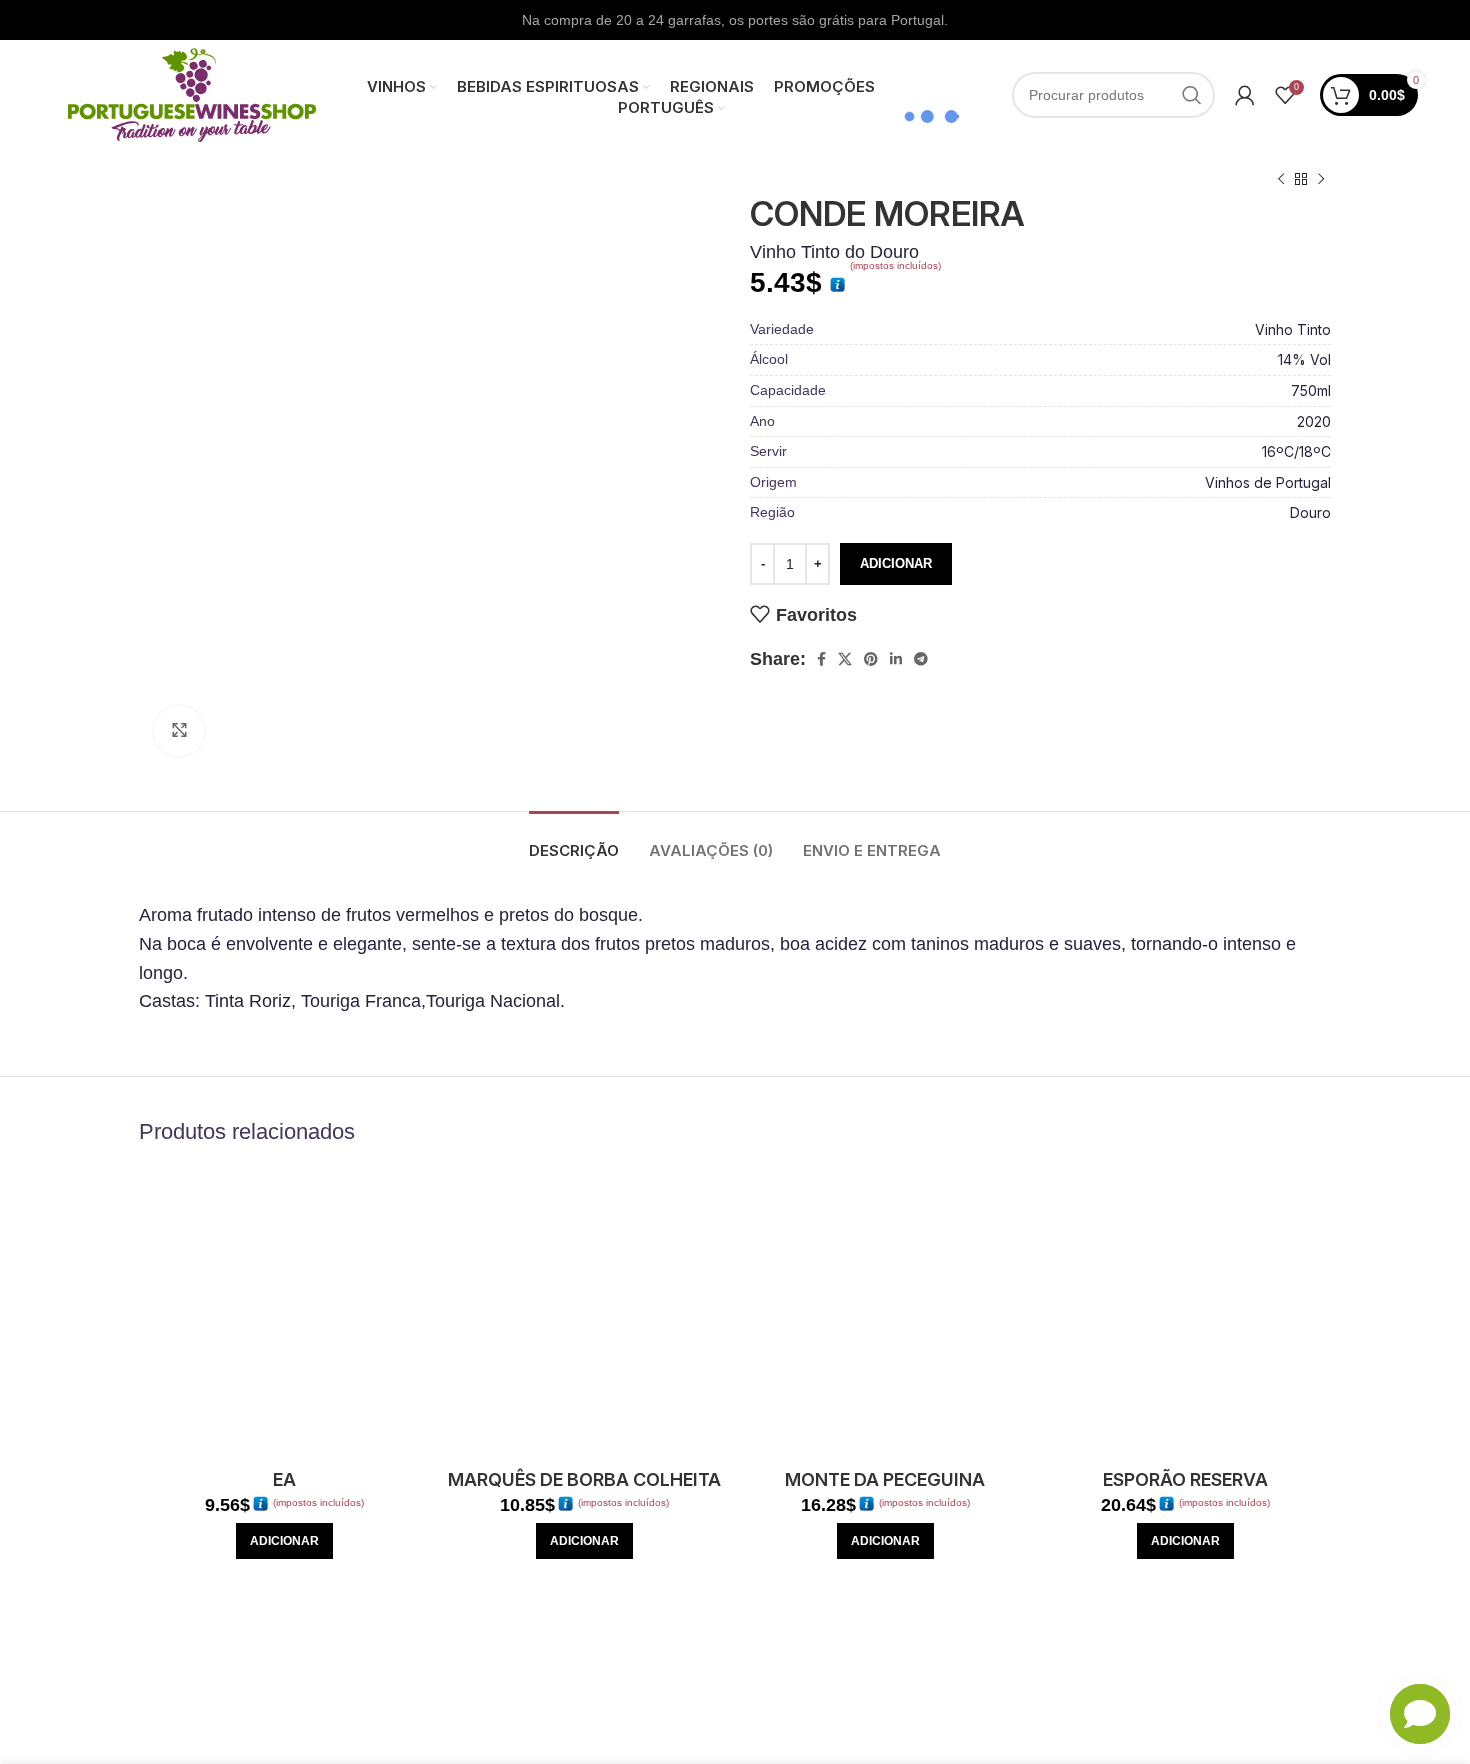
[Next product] (1321, 180)
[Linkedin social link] (896, 659)
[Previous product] (1281, 180)
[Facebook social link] (821, 659)
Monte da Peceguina (885, 1479)
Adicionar (896, 563)
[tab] (574, 841)
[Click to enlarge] (179, 731)
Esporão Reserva (1185, 1479)
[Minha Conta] (1245, 95)
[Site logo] (192, 94)
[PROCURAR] (1192, 95)
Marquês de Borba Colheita (584, 1479)
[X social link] (845, 659)
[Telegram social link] (921, 659)
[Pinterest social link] (871, 659)
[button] (284, 1541)
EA (284, 1479)
